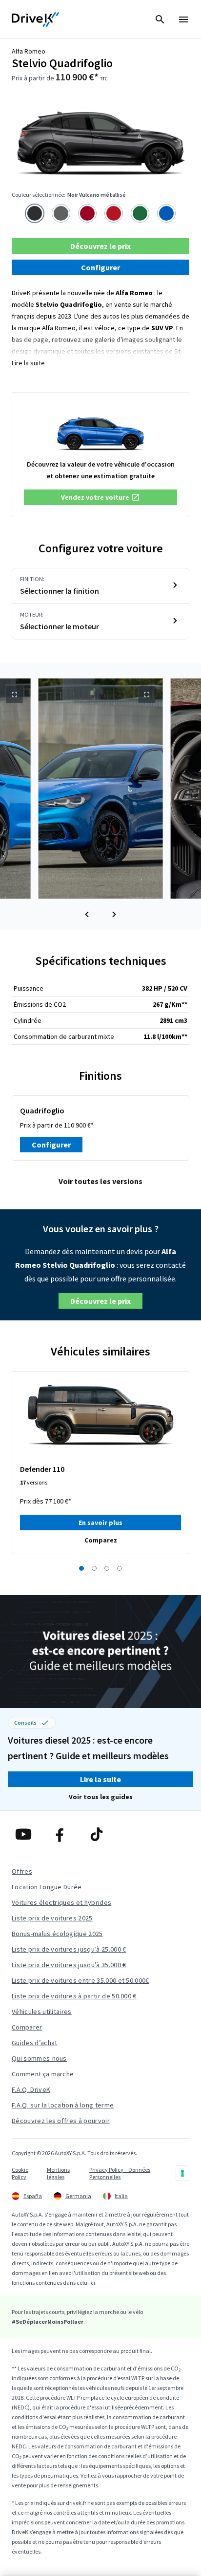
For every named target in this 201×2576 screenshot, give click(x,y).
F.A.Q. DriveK (31, 2089)
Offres (22, 1871)
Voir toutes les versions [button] (100, 1181)
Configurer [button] (100, 267)
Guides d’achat (34, 2043)
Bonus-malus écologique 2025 (57, 1934)
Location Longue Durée (47, 1887)
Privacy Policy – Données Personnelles (120, 2173)
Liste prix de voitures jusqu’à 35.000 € (69, 1965)
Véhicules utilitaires (42, 2012)
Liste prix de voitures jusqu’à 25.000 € (69, 1949)
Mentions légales (58, 2173)
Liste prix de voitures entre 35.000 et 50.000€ (80, 1980)
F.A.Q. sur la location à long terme (63, 2105)
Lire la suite (28, 363)
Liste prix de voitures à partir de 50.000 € (74, 1996)
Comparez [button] (101, 1540)
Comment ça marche (43, 2074)
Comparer (27, 2027)
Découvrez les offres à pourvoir (61, 2121)
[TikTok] (100, 1834)
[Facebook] (64, 1834)
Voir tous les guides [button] (101, 1797)
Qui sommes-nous (39, 2058)
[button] (100, 497)
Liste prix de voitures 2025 (52, 1918)
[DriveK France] (36, 19)
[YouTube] (27, 1834)
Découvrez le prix (100, 246)
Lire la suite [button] (100, 1779)
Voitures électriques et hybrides (61, 1902)
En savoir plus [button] (100, 1523)
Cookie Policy (20, 2173)
